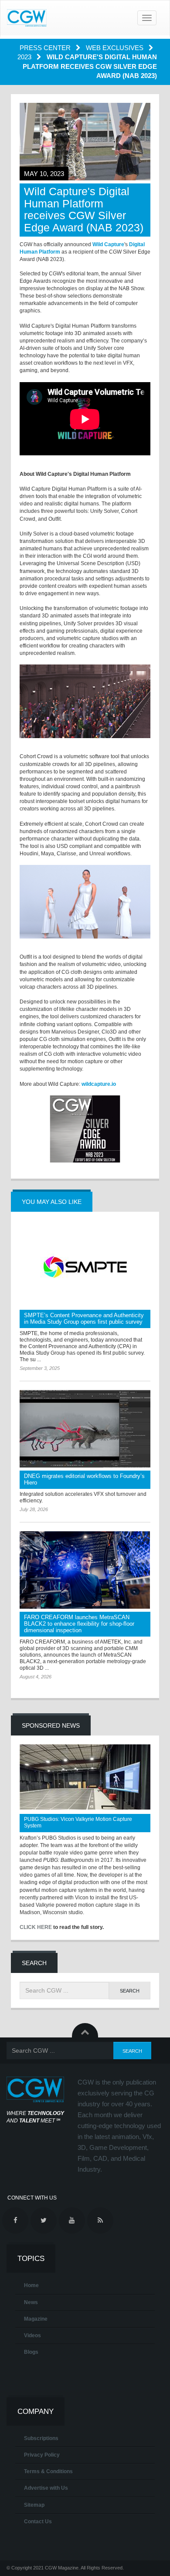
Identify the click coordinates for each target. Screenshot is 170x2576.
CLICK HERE (36, 1927)
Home (31, 2285)
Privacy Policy (42, 2455)
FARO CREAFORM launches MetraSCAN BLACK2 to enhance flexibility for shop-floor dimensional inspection (79, 1624)
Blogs (31, 2352)
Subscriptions (41, 2438)
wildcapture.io (99, 1084)
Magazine (36, 2319)
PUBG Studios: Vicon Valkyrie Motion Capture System (78, 1822)
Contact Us (38, 2522)
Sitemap (34, 2505)
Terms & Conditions (48, 2471)
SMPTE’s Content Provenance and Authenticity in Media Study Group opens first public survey (84, 1319)
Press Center (46, 48)
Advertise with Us (46, 2488)
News (31, 2302)
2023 (25, 57)
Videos (32, 2335)
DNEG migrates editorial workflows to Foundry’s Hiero (84, 1479)
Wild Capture (108, 244)
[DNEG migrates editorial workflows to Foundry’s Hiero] (85, 1429)
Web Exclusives (116, 48)
